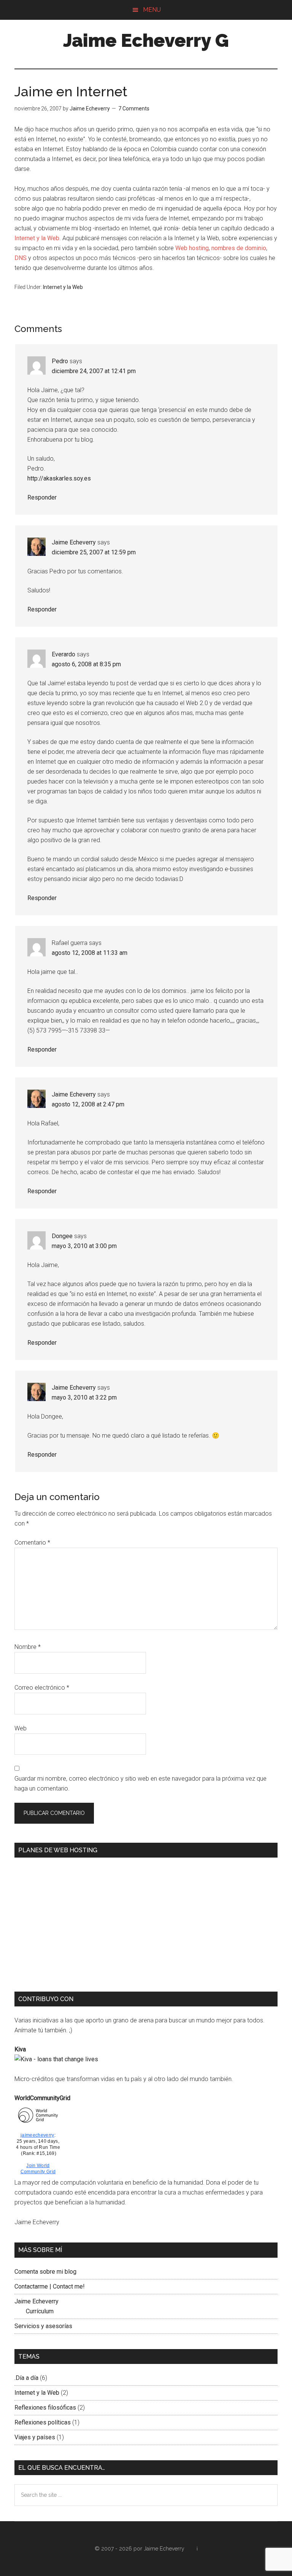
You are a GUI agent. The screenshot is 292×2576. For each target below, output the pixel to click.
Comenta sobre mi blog (45, 2272)
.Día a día (26, 2378)
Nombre (28, 1647)
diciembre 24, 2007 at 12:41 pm (94, 371)
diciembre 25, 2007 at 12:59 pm (94, 552)
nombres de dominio (239, 248)
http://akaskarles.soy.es (59, 478)
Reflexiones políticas (43, 2422)
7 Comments (134, 109)
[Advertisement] (78, 1920)
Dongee (62, 1236)
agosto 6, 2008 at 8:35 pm (86, 664)
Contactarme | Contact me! (50, 2286)
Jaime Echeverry (74, 542)
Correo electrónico (42, 1688)
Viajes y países (35, 2437)
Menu (152, 10)
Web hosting (192, 248)
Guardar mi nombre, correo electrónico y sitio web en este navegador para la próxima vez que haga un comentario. (140, 1784)
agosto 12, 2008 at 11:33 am (90, 953)
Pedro (60, 361)
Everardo (63, 654)
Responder (42, 497)
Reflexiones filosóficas (45, 2408)
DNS (21, 258)
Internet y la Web (37, 238)
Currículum (40, 2311)
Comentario (32, 1543)
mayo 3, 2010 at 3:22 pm (84, 1397)
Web (21, 1728)
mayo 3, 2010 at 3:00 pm (84, 1246)
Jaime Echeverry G (146, 40)
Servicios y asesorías (43, 2326)
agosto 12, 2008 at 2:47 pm (88, 1104)
